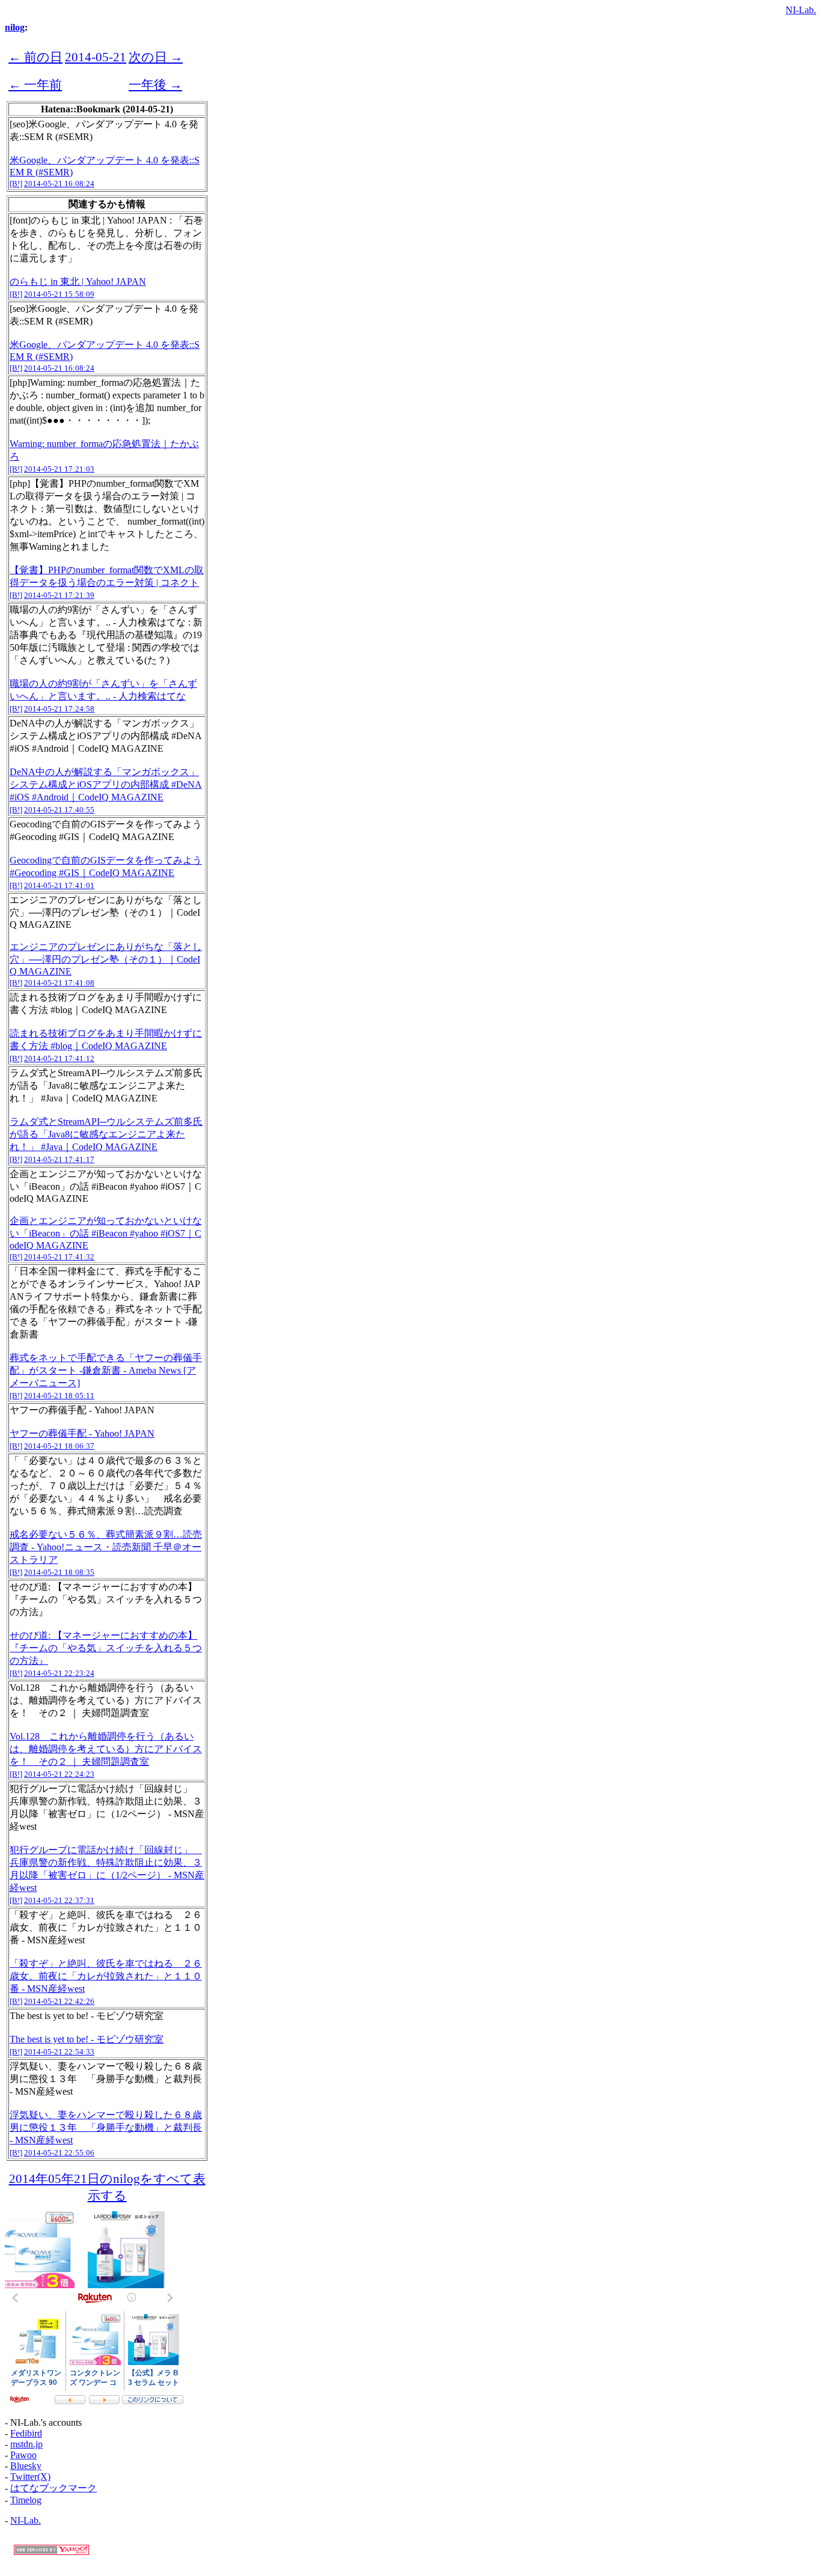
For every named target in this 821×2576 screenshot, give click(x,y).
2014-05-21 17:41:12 (59, 1058)
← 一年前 (35, 84)
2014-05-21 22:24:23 (59, 1774)
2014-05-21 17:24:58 (59, 709)
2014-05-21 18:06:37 (59, 1446)
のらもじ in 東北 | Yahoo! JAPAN (78, 282)
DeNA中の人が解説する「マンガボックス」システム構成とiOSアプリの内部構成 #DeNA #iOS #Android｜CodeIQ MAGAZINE (106, 784)
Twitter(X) (30, 2477)
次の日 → (156, 57)
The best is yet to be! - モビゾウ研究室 (87, 2039)
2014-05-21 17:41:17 (59, 1159)
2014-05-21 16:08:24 (59, 184)
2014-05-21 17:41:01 (59, 885)
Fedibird (26, 2433)
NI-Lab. (801, 10)
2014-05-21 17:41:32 (59, 1257)
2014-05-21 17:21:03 (59, 469)
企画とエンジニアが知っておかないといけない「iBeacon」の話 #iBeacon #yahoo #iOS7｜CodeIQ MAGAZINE (106, 1233)
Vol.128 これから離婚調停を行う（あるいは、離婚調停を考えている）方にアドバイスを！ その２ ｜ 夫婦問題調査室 (106, 1749)
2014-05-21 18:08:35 (59, 1572)
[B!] (16, 184)
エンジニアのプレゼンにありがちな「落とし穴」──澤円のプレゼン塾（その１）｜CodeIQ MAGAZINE (106, 959)
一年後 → (155, 84)
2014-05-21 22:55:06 (59, 2153)
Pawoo (23, 2455)
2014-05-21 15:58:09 (59, 294)
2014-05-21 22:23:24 (59, 1673)
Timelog (26, 2500)
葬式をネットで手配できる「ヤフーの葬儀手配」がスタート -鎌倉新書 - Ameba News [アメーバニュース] (106, 1370)
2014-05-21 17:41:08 (59, 983)
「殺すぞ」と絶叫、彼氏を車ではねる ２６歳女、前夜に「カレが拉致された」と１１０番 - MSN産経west (106, 1976)
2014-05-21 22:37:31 (59, 1900)
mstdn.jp (26, 2444)
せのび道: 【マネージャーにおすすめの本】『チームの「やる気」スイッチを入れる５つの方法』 (106, 1648)
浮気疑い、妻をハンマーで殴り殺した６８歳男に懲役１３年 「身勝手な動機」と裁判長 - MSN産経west (106, 2127)
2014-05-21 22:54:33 (59, 2052)
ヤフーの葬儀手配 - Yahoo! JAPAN (82, 1433)
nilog (15, 27)
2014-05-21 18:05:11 (59, 1396)
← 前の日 (35, 57)
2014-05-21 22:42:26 (59, 2001)
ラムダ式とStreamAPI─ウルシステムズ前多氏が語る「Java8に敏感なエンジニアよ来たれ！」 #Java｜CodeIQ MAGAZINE (106, 1134)
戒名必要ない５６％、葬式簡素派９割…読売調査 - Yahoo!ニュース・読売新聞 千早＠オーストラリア (106, 1547)
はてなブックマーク (53, 2488)
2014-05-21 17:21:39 (59, 595)
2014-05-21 (96, 57)
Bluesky (26, 2466)
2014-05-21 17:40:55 (59, 810)
